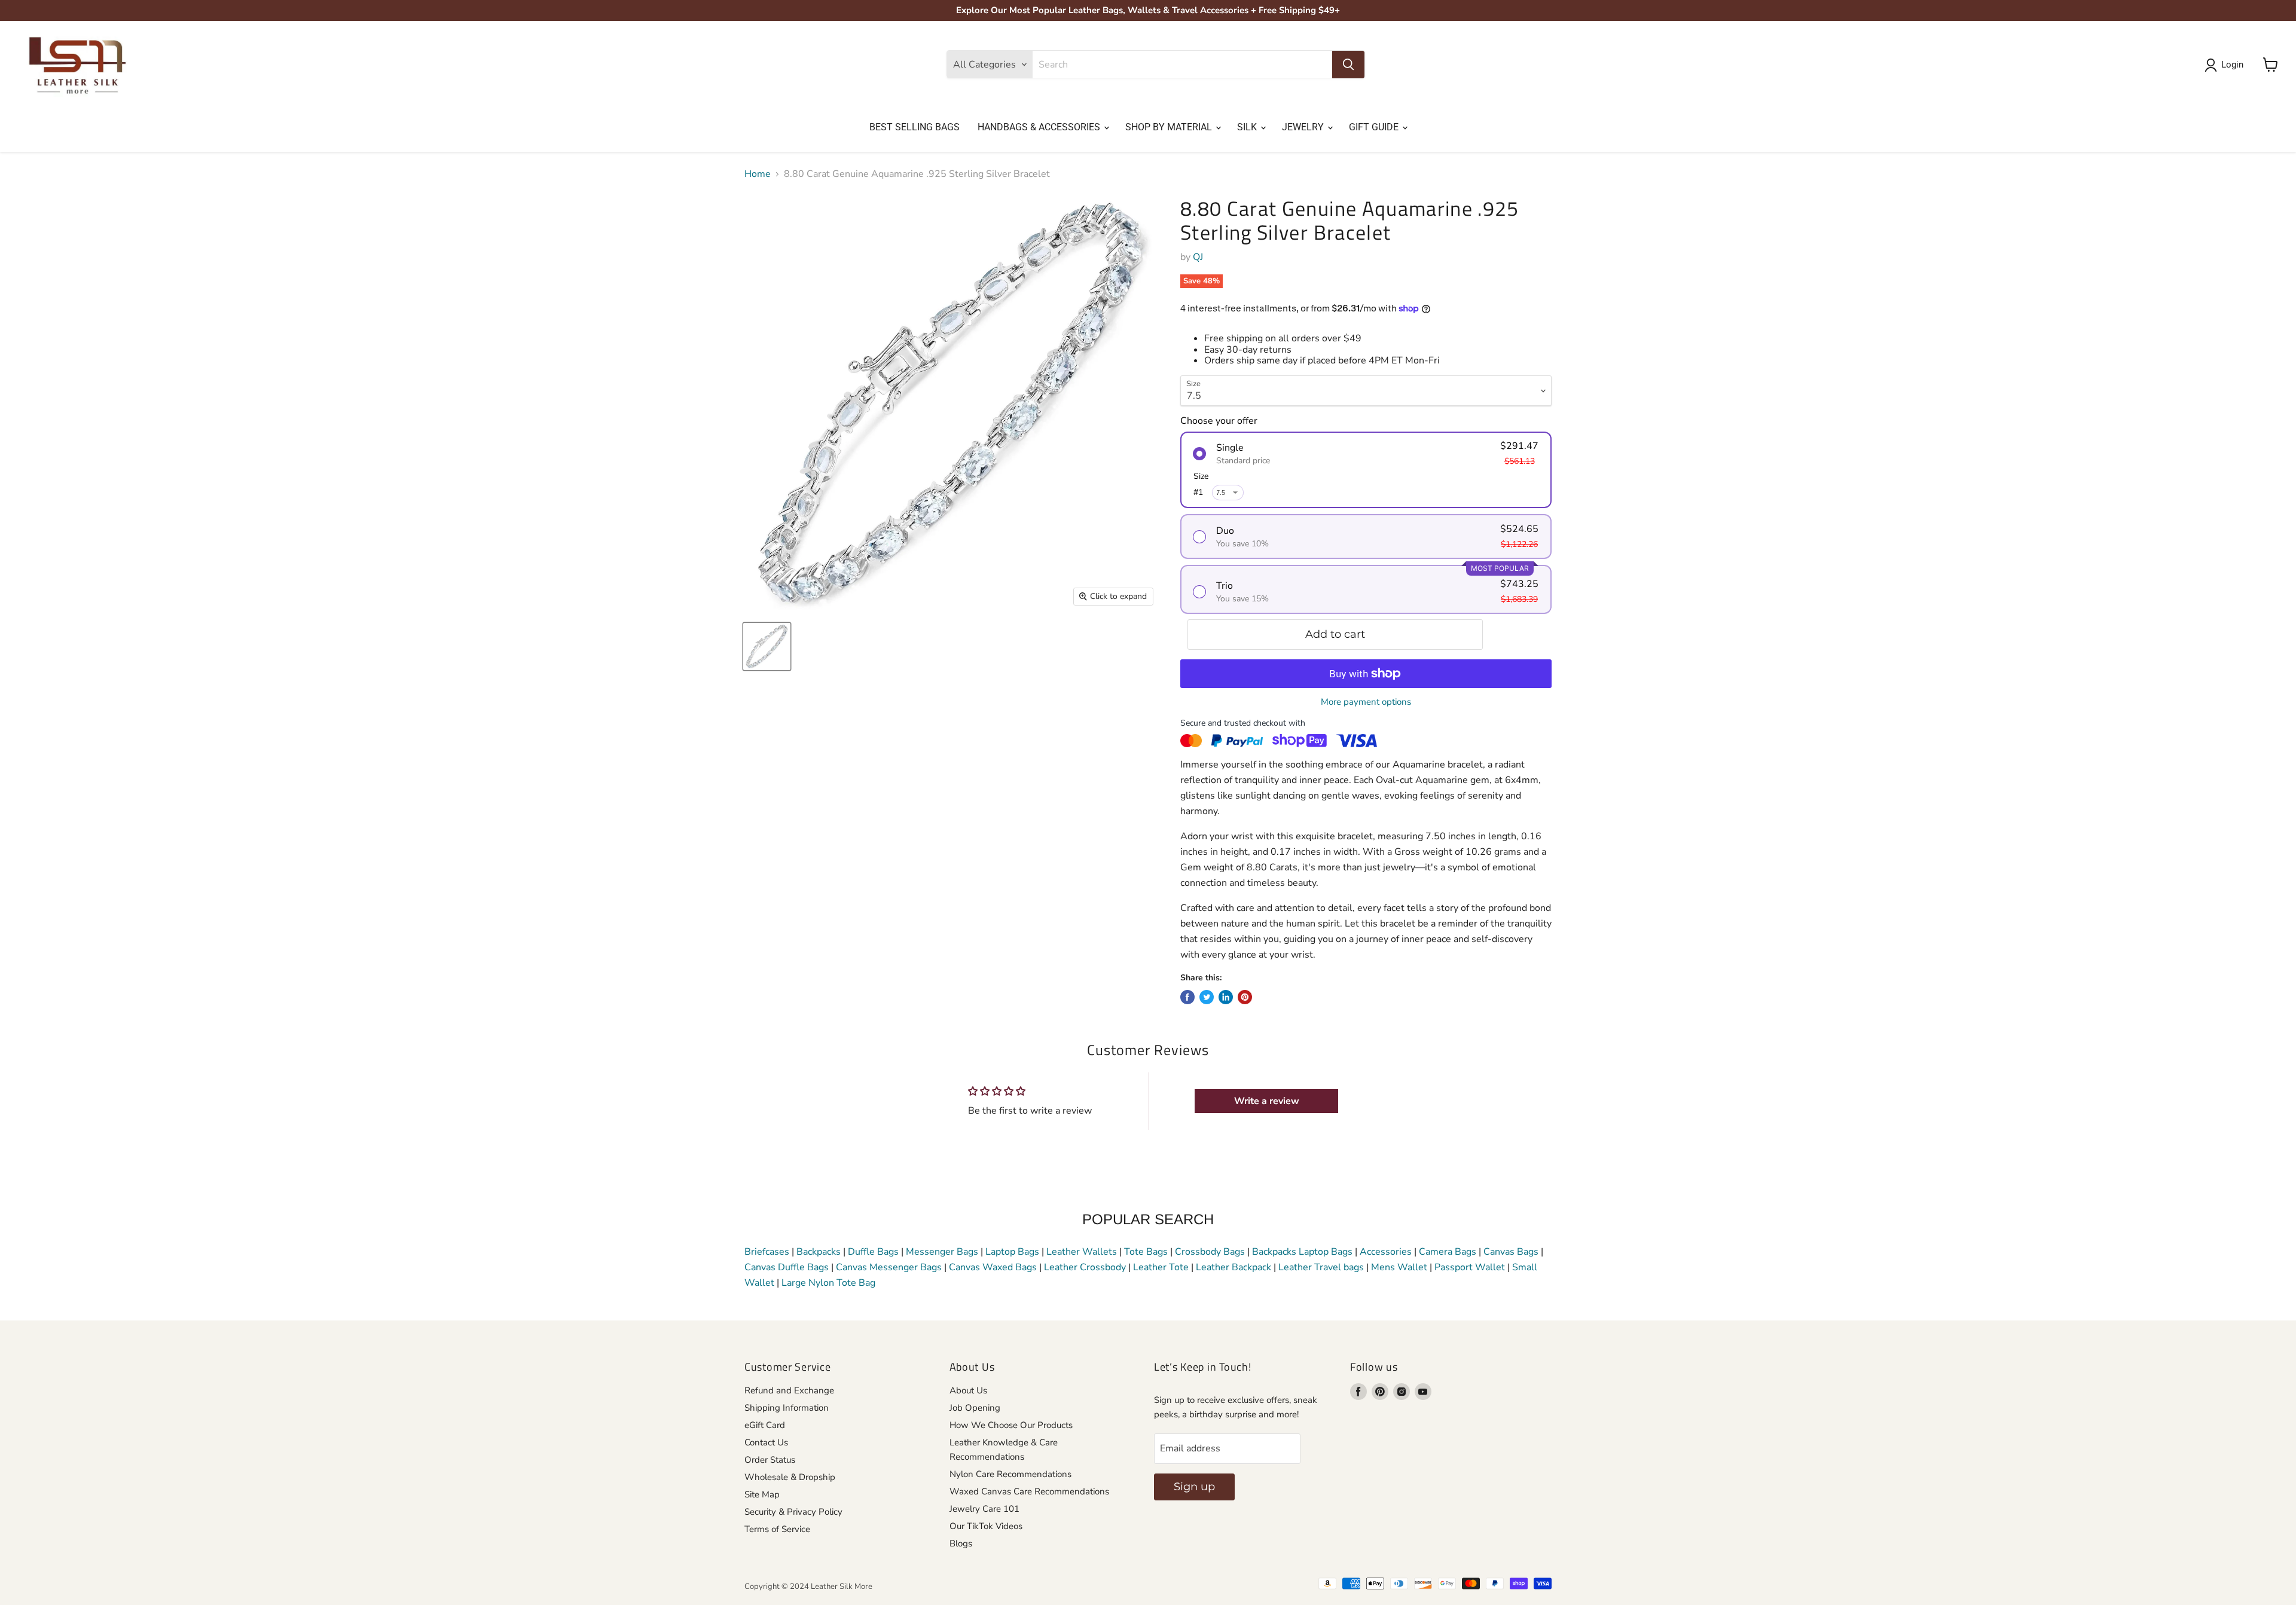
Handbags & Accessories (1040, 127)
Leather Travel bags (1321, 1267)
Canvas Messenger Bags (889, 1267)
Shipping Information (787, 1408)
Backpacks (819, 1252)
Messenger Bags (942, 1252)
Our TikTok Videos (986, 1526)
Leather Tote (1161, 1267)
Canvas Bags (1511, 1252)
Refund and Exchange (789, 1390)
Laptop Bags (1012, 1252)
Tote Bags (1146, 1252)
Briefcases (768, 1252)
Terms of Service (777, 1529)
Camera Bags (1448, 1252)
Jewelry (1304, 127)
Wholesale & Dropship (790, 1477)
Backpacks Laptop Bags (1302, 1252)
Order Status (770, 1460)
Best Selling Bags (915, 127)
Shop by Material (1170, 127)
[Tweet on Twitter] (1207, 997)
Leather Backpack (1234, 1267)
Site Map (762, 1494)
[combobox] (1182, 65)
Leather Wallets (1082, 1252)
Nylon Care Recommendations (1010, 1474)
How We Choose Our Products (1011, 1425)
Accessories (1386, 1252)
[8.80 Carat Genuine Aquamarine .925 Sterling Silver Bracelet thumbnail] (767, 646)
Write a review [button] (1267, 1101)
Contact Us (766, 1442)
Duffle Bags (873, 1252)
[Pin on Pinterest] (1245, 997)
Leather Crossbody (1085, 1267)
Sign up (1194, 1487)
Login (2232, 65)
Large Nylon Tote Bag (828, 1283)
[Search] (1348, 65)
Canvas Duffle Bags (788, 1267)
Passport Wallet (1470, 1267)
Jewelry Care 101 (984, 1509)
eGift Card (765, 1425)
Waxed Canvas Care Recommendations (1029, 1491)
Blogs (961, 1543)
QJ (1198, 257)
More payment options (1366, 702)
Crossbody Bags (1210, 1252)
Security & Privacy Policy (793, 1512)
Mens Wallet (1399, 1267)
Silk (1248, 127)
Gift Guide (1375, 127)
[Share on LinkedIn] (1226, 997)
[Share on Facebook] (1187, 997)
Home (758, 174)
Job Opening (975, 1408)
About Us (968, 1390)
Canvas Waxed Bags (993, 1267)
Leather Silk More (842, 1586)
